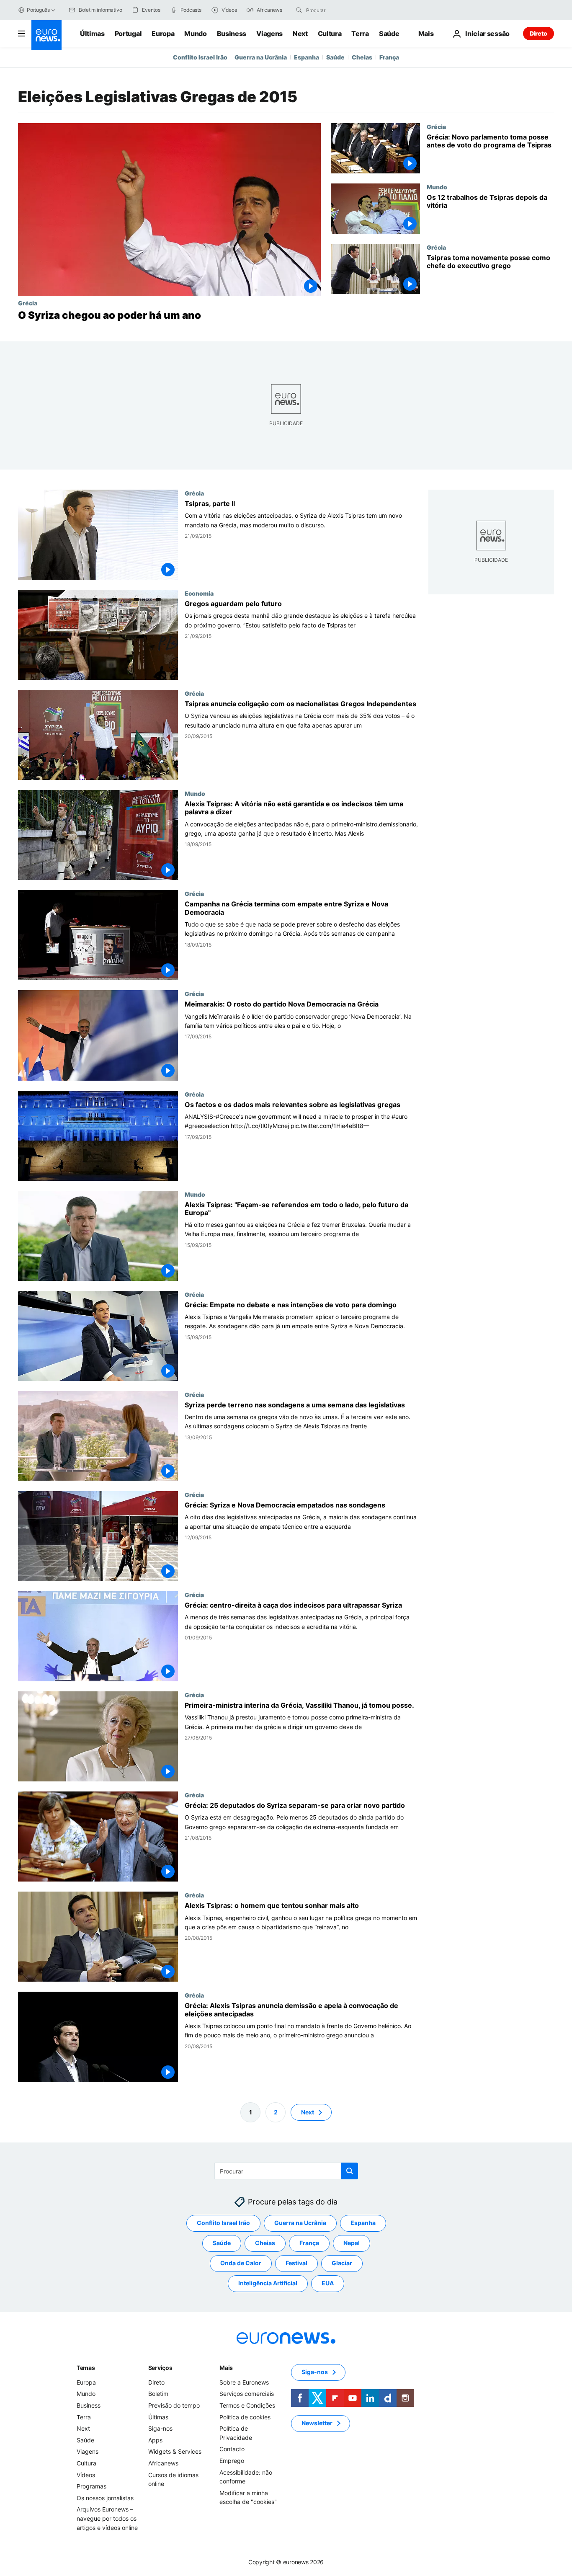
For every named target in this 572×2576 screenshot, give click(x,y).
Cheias (362, 57)
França (389, 57)
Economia (199, 594)
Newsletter (317, 2423)
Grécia (28, 303)
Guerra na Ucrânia (261, 57)
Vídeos (86, 2474)
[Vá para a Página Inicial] (46, 35)
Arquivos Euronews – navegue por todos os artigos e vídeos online (107, 2518)
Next (300, 34)
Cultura (330, 34)
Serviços (160, 2368)
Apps (155, 2440)
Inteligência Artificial (268, 2283)
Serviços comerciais (247, 2394)
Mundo (195, 34)
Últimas (92, 34)
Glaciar (342, 2263)
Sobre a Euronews (244, 2382)
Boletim (158, 2394)
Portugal (128, 34)
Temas (86, 2368)
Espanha (307, 57)
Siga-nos (160, 2428)
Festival (296, 2263)
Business (232, 34)
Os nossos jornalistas (105, 2498)
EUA (328, 2283)
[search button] (299, 10)
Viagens (269, 34)
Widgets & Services (175, 2451)
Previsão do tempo (174, 2405)
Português (38, 10)
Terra (360, 34)
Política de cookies (245, 2417)
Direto (539, 33)
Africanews (163, 2463)
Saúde (389, 34)
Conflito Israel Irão (200, 57)
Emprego (232, 2461)
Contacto (232, 2449)
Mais (226, 2368)
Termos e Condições (247, 2405)
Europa (163, 34)
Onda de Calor (241, 2263)
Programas (91, 2486)
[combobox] (341, 10)
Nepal (352, 2243)
